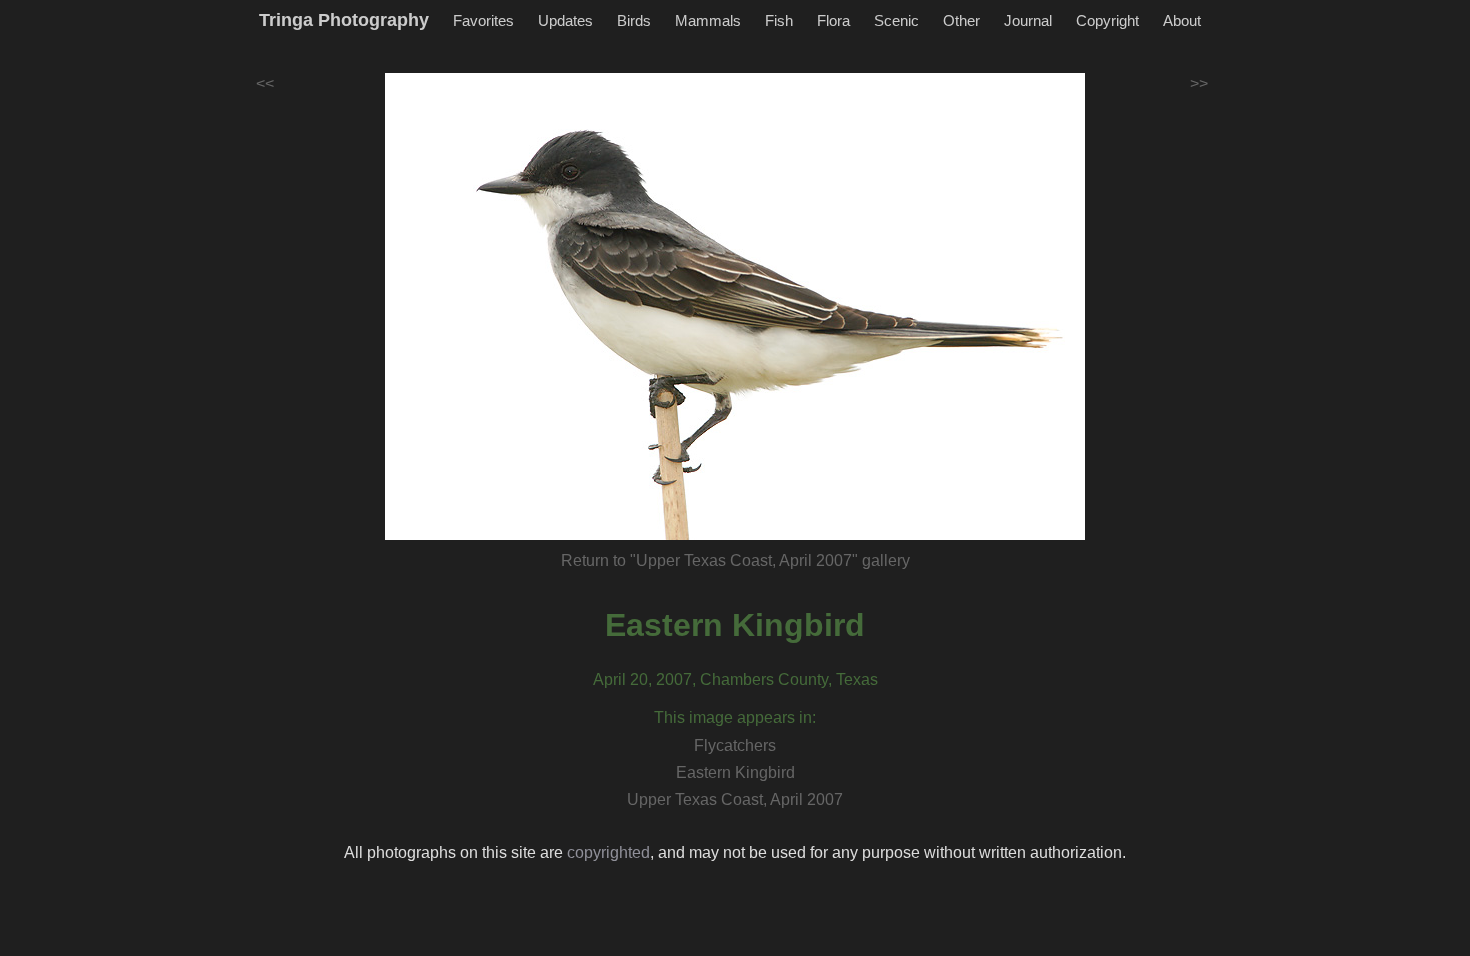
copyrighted (608, 852)
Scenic (896, 20)
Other (961, 20)
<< (265, 83)
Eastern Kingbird (735, 625)
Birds (634, 20)
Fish (779, 20)
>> (1199, 83)
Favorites (483, 20)
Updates (565, 20)
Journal (1028, 20)
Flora (833, 20)
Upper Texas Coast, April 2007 (735, 799)
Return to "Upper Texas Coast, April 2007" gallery (735, 560)
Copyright (1107, 20)
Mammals (708, 20)
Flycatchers (735, 745)
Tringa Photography (344, 20)
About (1182, 20)
